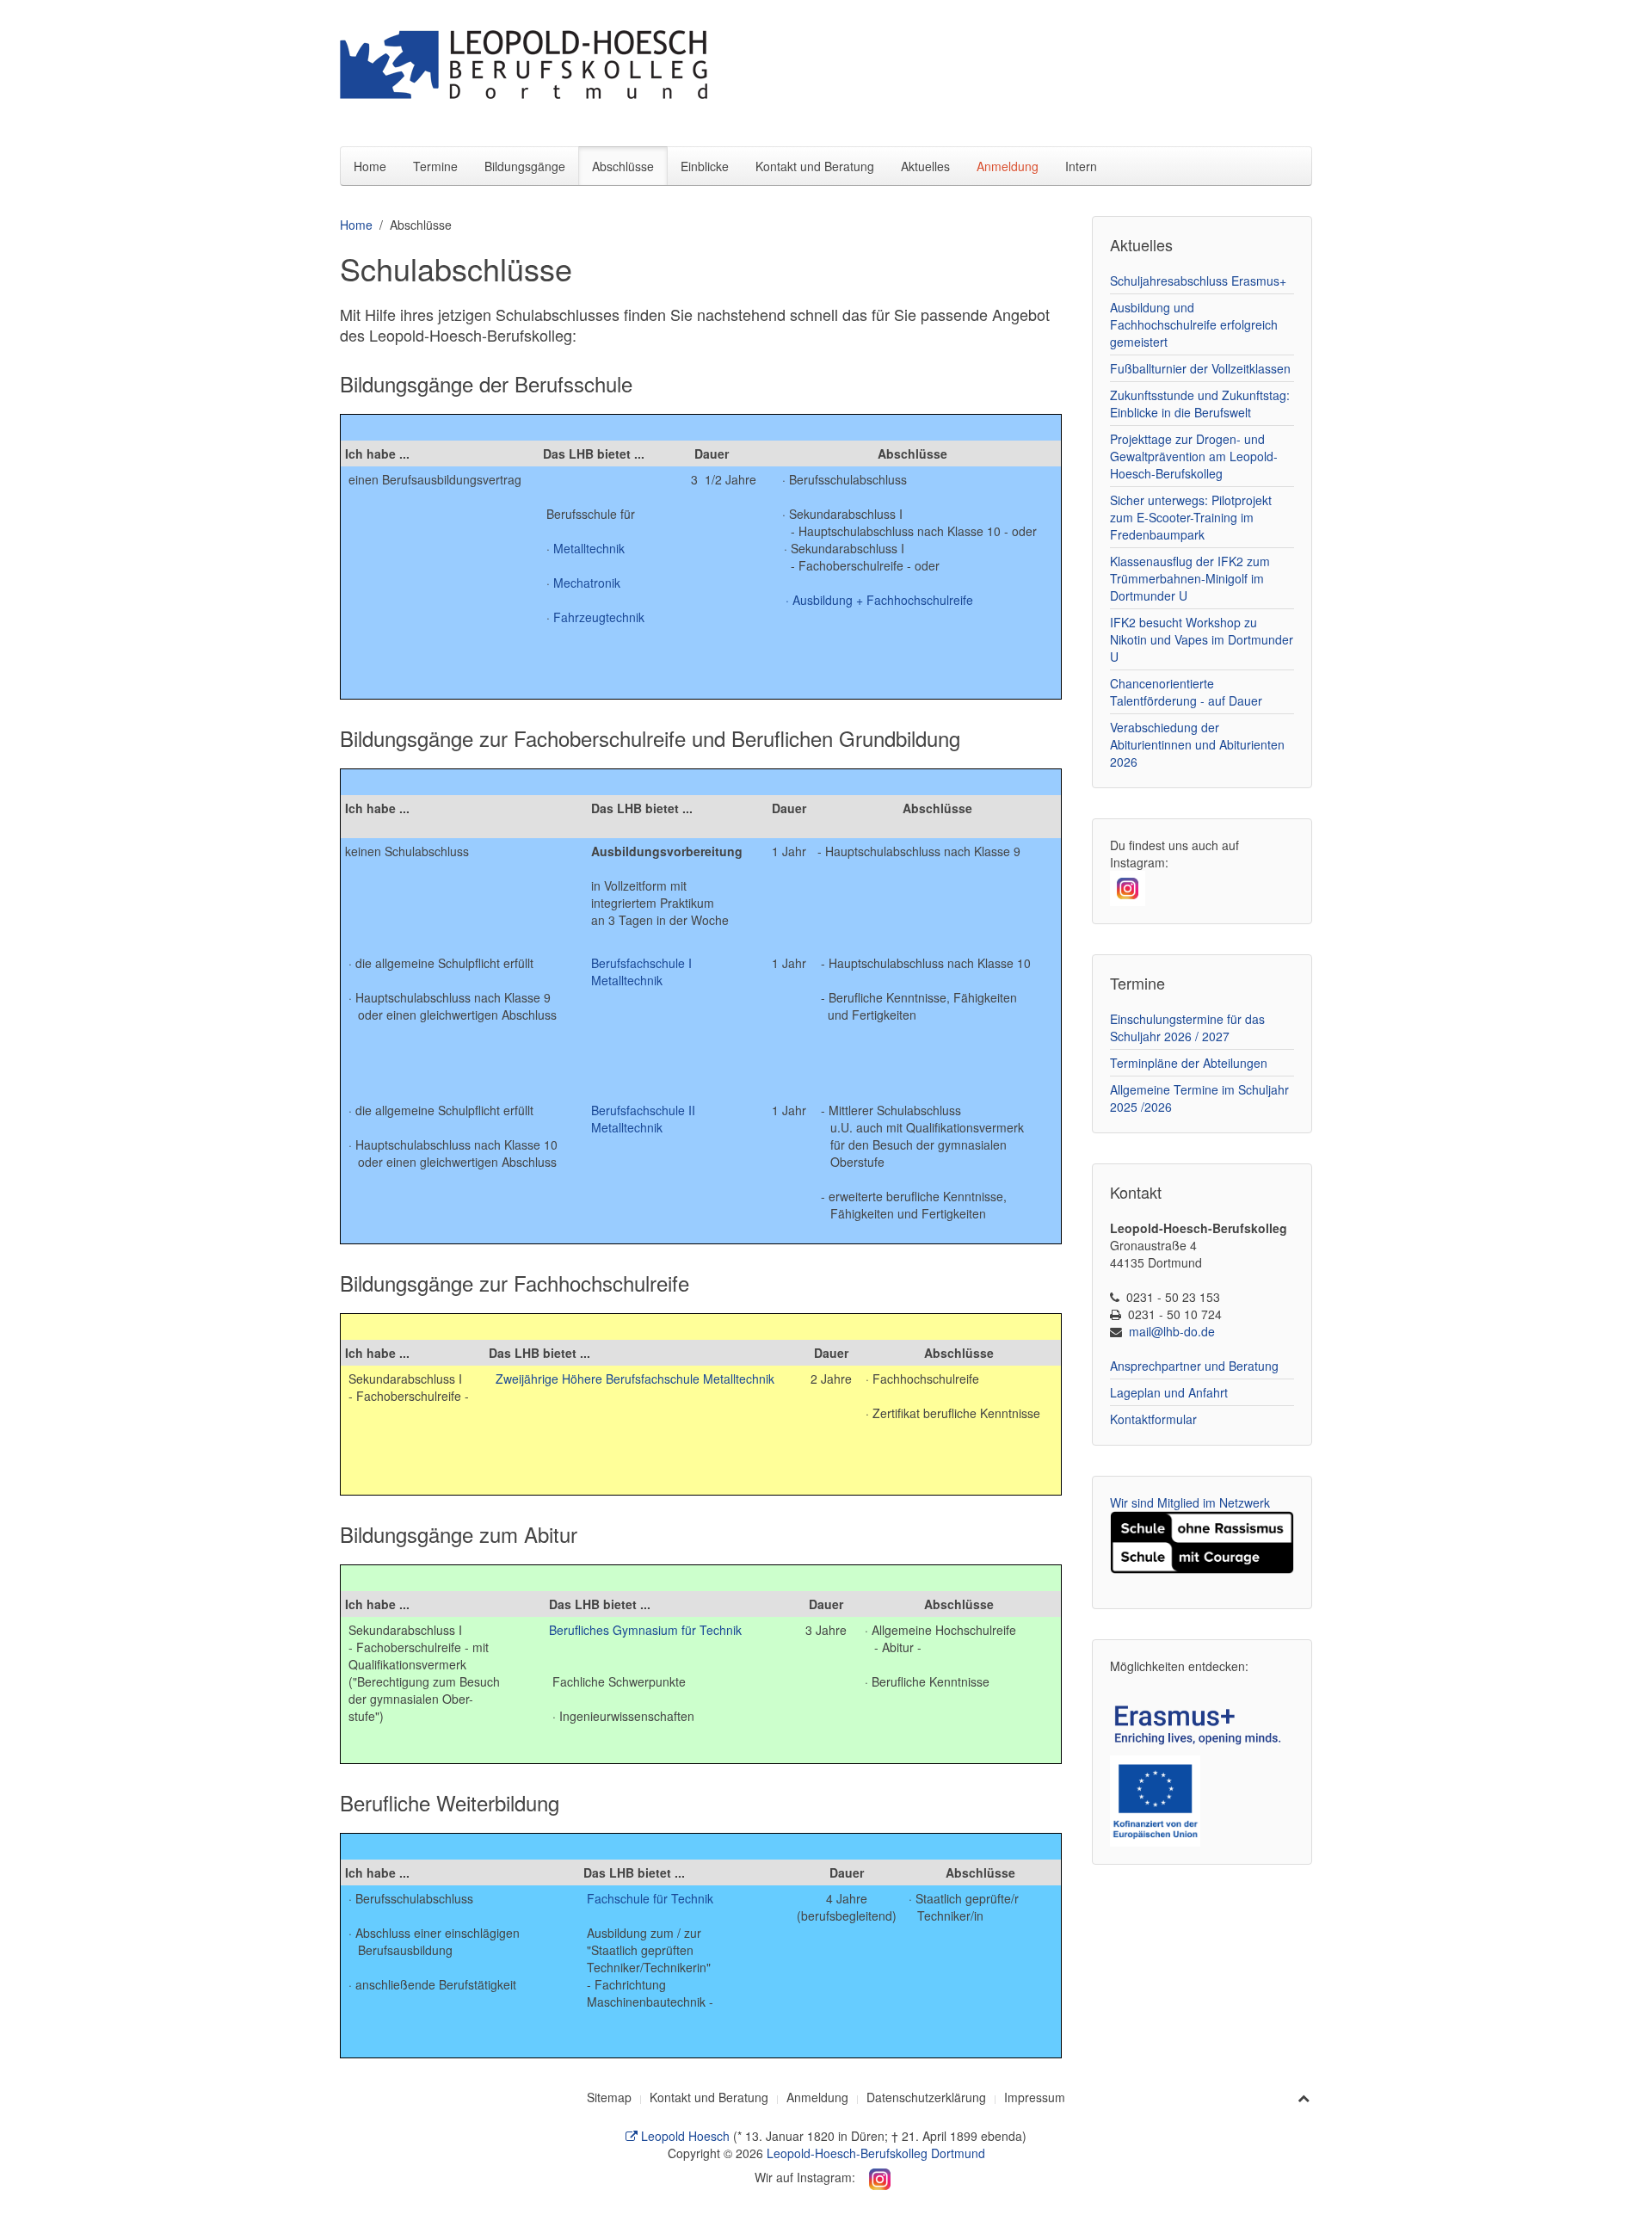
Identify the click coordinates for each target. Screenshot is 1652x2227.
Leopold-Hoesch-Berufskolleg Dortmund (876, 2153)
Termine (435, 166)
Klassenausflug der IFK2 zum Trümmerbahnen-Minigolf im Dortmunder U (1190, 578)
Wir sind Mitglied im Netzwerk (1190, 1502)
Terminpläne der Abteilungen (1189, 1063)
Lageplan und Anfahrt (1169, 1392)
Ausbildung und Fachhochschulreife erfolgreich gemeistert (1194, 324)
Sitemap (609, 2097)
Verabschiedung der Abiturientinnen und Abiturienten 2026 (1197, 744)
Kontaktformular (1153, 1419)
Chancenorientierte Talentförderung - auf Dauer (1186, 692)
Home (370, 166)
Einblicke (705, 166)
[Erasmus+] (1202, 1722)
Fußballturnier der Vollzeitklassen (1200, 368)
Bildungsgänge (525, 166)
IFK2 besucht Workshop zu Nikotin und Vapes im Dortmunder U (1202, 639)
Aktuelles (925, 166)
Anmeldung (1008, 166)
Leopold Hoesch (684, 2136)
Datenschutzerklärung (926, 2097)
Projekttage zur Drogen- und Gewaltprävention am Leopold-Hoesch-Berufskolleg (1194, 456)
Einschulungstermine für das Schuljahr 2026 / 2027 (1187, 1027)
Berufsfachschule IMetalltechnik (641, 972)
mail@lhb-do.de (1172, 1331)
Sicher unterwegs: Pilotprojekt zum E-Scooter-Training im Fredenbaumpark (1191, 517)
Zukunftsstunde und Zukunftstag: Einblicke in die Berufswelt (1200, 404)
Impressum (1035, 2097)
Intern (1081, 166)
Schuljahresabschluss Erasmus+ (1198, 281)
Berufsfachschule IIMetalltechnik (643, 1119)
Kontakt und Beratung (815, 166)
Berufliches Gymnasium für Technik (645, 1630)
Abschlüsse (623, 166)
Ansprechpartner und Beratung (1194, 1366)
